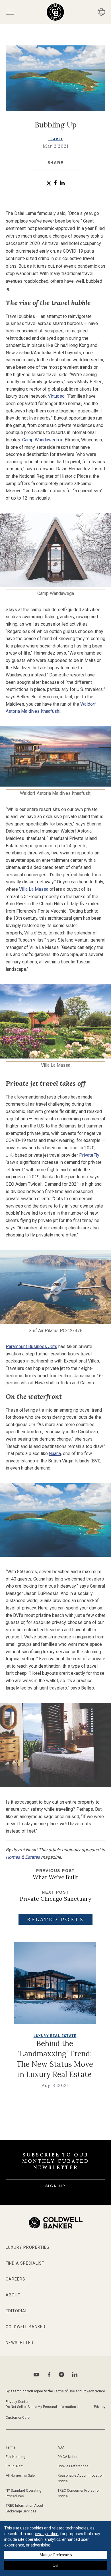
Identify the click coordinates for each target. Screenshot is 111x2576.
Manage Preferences (56, 2555)
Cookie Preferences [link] (73, 2466)
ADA (61, 2447)
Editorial (17, 2311)
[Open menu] (10, 12)
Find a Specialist (25, 2263)
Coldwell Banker (26, 2327)
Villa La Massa (34, 889)
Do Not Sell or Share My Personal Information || (42, 2407)
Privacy (100, 2407)
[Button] (101, 12)
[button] (49, 183)
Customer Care (18, 2418)
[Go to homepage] (55, 12)
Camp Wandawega (41, 440)
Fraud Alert (14, 2466)
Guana (55, 1453)
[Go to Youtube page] (36, 2375)
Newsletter (20, 2343)
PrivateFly (89, 1155)
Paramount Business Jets (31, 1346)
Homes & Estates (23, 1857)
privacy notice (46, 2534)
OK (55, 2565)
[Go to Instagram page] (61, 2374)
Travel (55, 139)
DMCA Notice (68, 2457)
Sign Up (56, 2186)
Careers (16, 2279)
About (13, 2295)
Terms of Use (64, 2391)
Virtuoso (56, 396)
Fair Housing (16, 2457)
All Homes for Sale (20, 2476)
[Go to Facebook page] (49, 2375)
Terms (11, 2447)
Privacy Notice (94, 2391)
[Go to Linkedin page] (75, 2374)
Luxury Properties (28, 2247)
